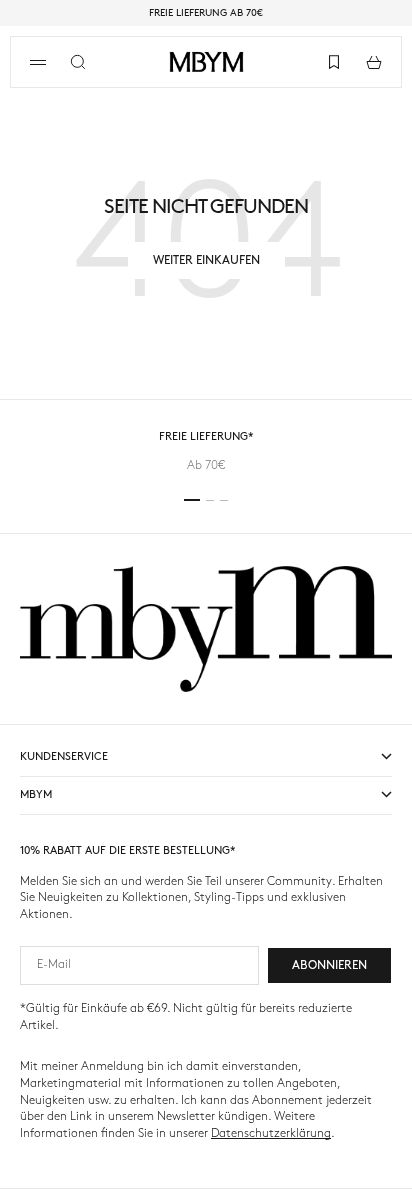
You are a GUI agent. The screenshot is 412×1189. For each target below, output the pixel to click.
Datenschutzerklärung (271, 1133)
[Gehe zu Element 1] (192, 500)
